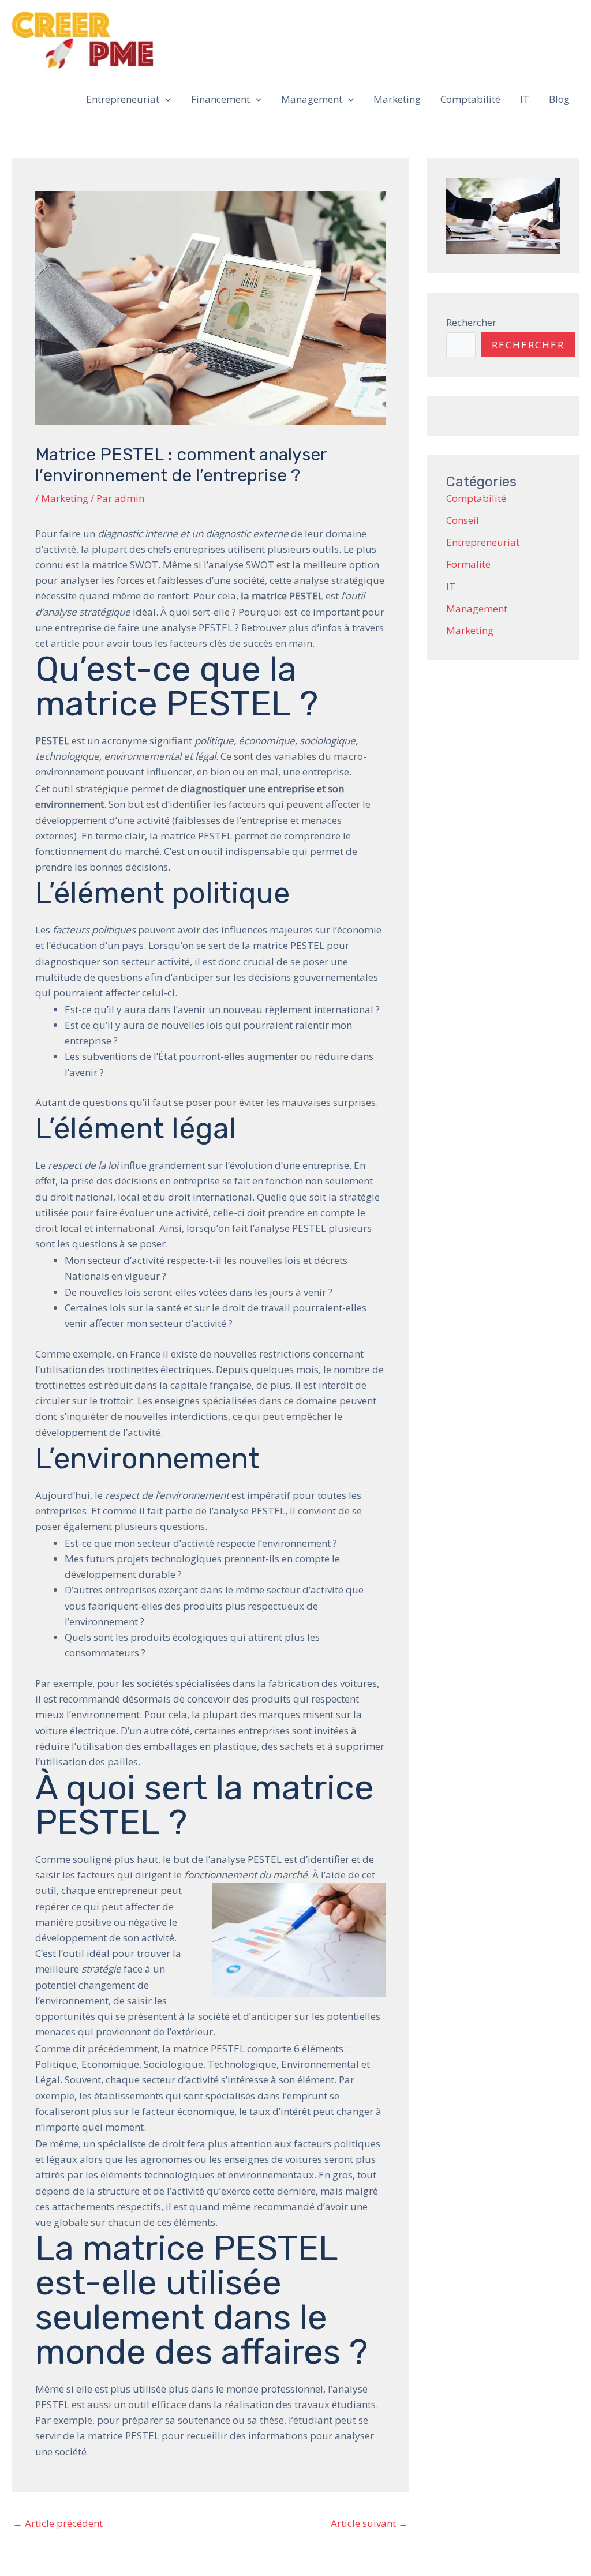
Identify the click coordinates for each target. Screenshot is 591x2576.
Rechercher (471, 322)
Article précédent (58, 2523)
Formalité (468, 564)
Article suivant (369, 2523)
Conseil (463, 520)
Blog (559, 99)
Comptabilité (470, 99)
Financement (220, 99)
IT (525, 99)
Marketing (397, 99)
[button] (165, 99)
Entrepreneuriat (123, 99)
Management (312, 99)
